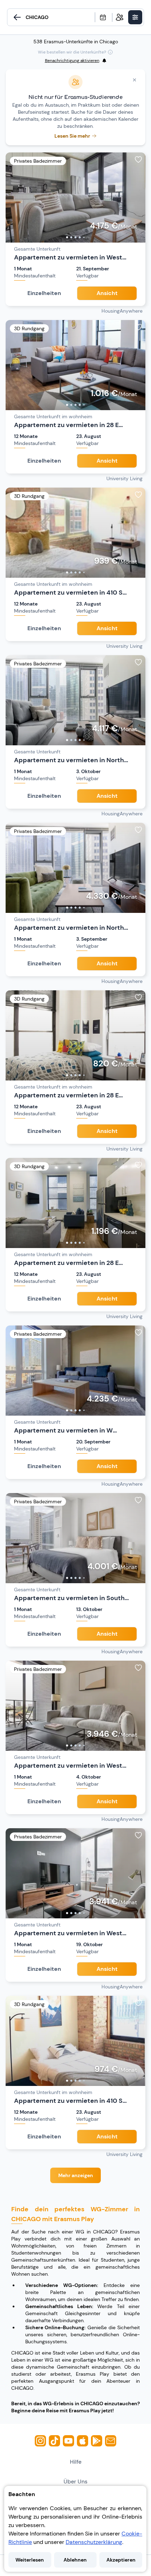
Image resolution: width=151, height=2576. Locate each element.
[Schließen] (134, 80)
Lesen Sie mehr (72, 136)
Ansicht (107, 293)
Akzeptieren (121, 2560)
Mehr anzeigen (76, 2175)
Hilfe (76, 2462)
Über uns (75, 2481)
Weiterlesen (30, 2560)
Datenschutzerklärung (94, 2542)
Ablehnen (75, 2560)
